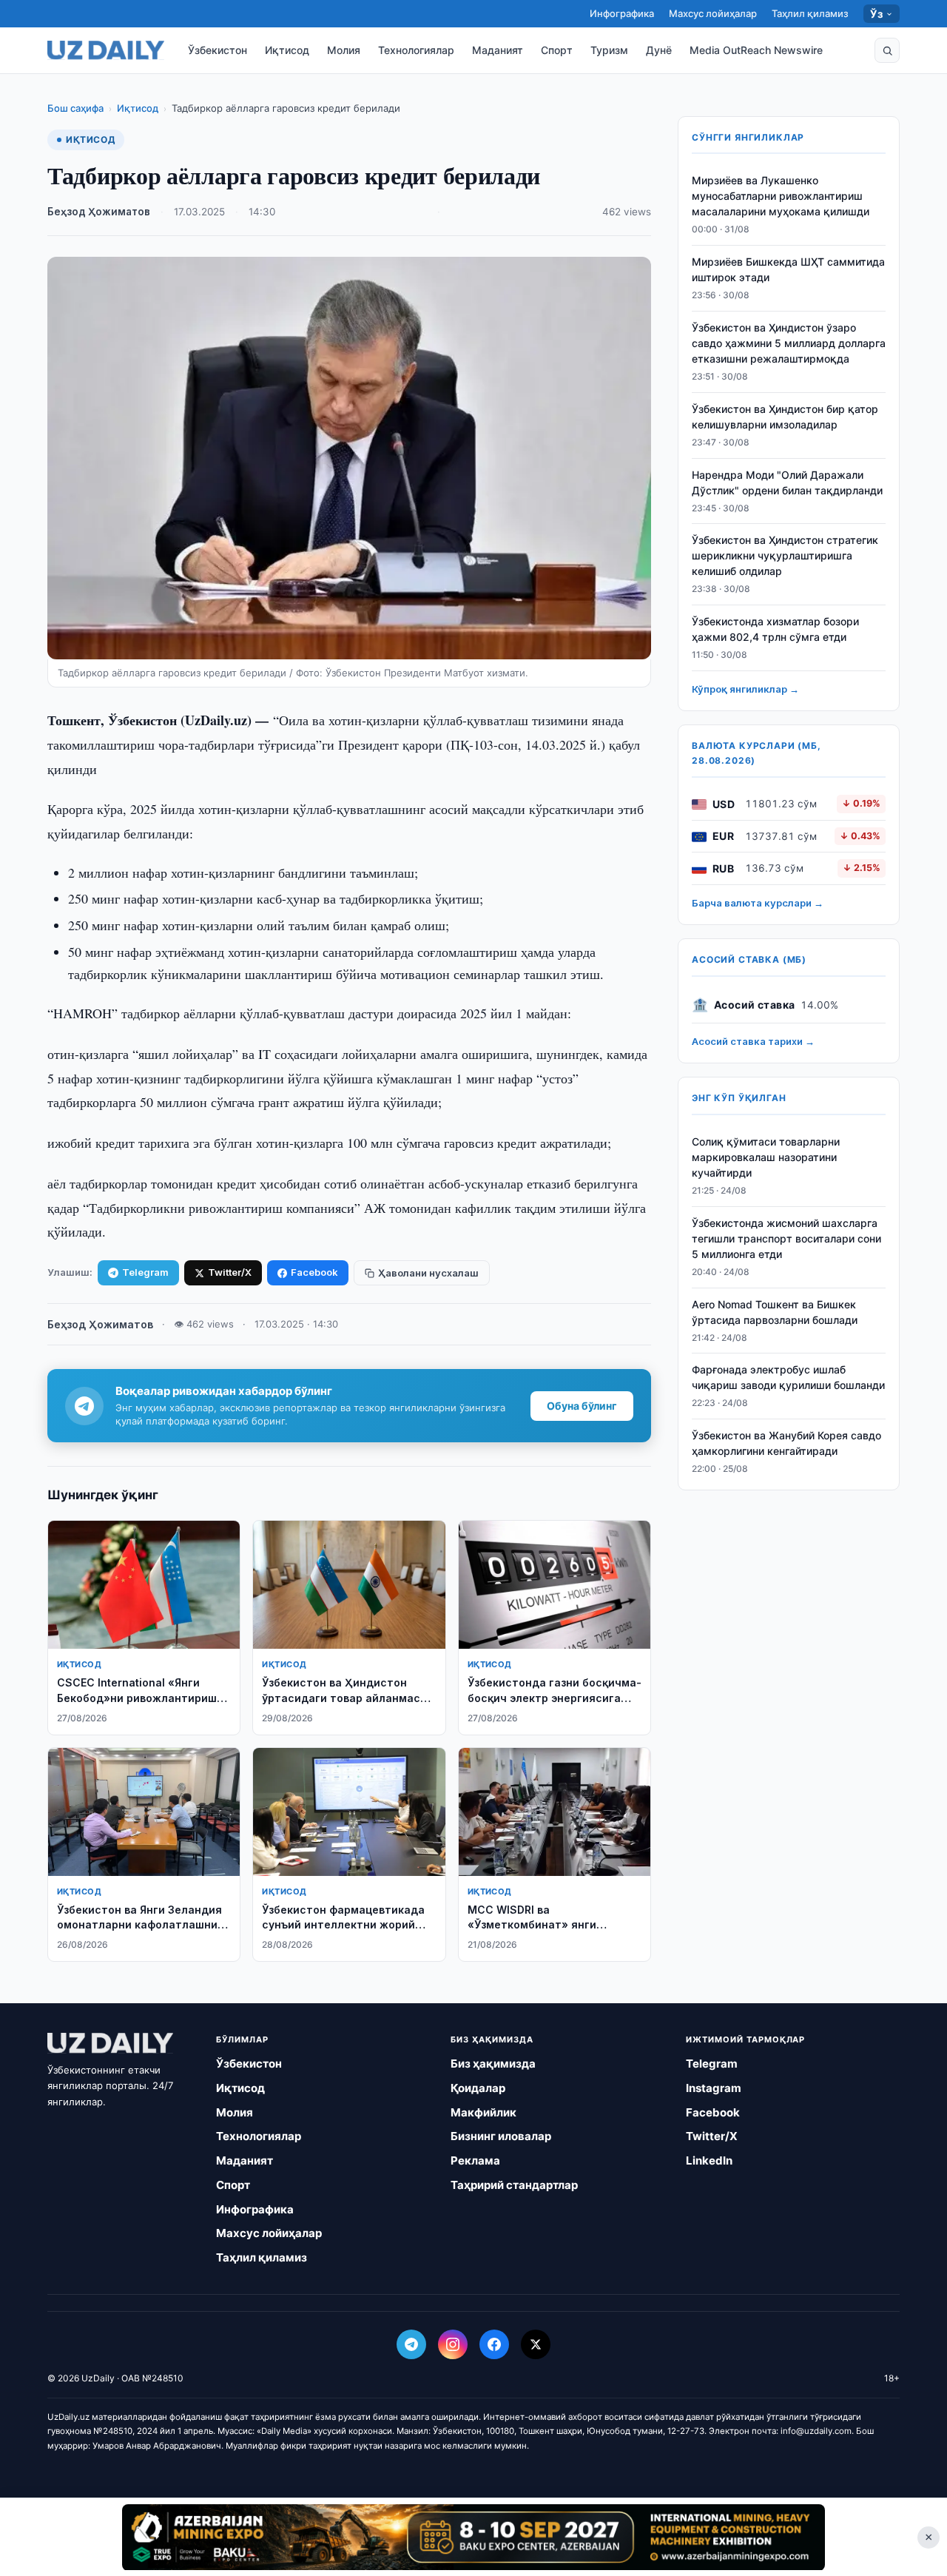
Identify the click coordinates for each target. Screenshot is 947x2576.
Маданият (498, 50)
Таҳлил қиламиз (810, 13)
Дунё (659, 50)
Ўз (876, 14)
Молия (344, 50)
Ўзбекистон (218, 50)
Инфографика (622, 13)
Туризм (609, 50)
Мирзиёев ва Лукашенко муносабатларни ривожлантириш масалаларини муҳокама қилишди (781, 196)
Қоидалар (478, 2088)
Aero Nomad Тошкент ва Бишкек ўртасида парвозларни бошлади (775, 1312)
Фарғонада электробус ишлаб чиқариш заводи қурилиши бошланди (788, 1378)
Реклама (475, 2160)
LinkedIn (709, 2160)
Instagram (714, 2088)
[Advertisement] (473, 2537)
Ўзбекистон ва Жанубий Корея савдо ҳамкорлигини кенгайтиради (786, 1444)
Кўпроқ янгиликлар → (745, 690)
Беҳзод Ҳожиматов (99, 212)
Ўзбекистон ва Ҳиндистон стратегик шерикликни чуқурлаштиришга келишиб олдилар (785, 556)
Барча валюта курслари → (758, 904)
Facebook (314, 1272)
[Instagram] (453, 2344)
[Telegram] (411, 2344)
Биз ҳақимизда (493, 2064)
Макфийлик (483, 2112)
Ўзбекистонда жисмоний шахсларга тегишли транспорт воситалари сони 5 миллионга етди (786, 1239)
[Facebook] (494, 2344)
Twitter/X (230, 1272)
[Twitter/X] (536, 2344)
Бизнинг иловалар (501, 2136)
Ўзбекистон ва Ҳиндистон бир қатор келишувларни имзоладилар (785, 417)
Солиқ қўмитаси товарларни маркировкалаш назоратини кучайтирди (766, 1158)
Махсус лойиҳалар (713, 13)
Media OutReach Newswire (756, 50)
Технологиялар (416, 50)
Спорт (557, 50)
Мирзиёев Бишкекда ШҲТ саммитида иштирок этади (788, 270)
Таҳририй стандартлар (514, 2185)
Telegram (145, 1272)
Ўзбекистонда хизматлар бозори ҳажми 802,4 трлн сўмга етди (775, 630)
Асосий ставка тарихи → (753, 1042)
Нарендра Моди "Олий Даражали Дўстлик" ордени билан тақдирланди (787, 482)
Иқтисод (287, 50)
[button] (887, 50)
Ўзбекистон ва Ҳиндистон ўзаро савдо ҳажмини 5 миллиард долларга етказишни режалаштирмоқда (789, 344)
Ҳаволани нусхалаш (428, 1273)
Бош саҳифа (75, 108)
